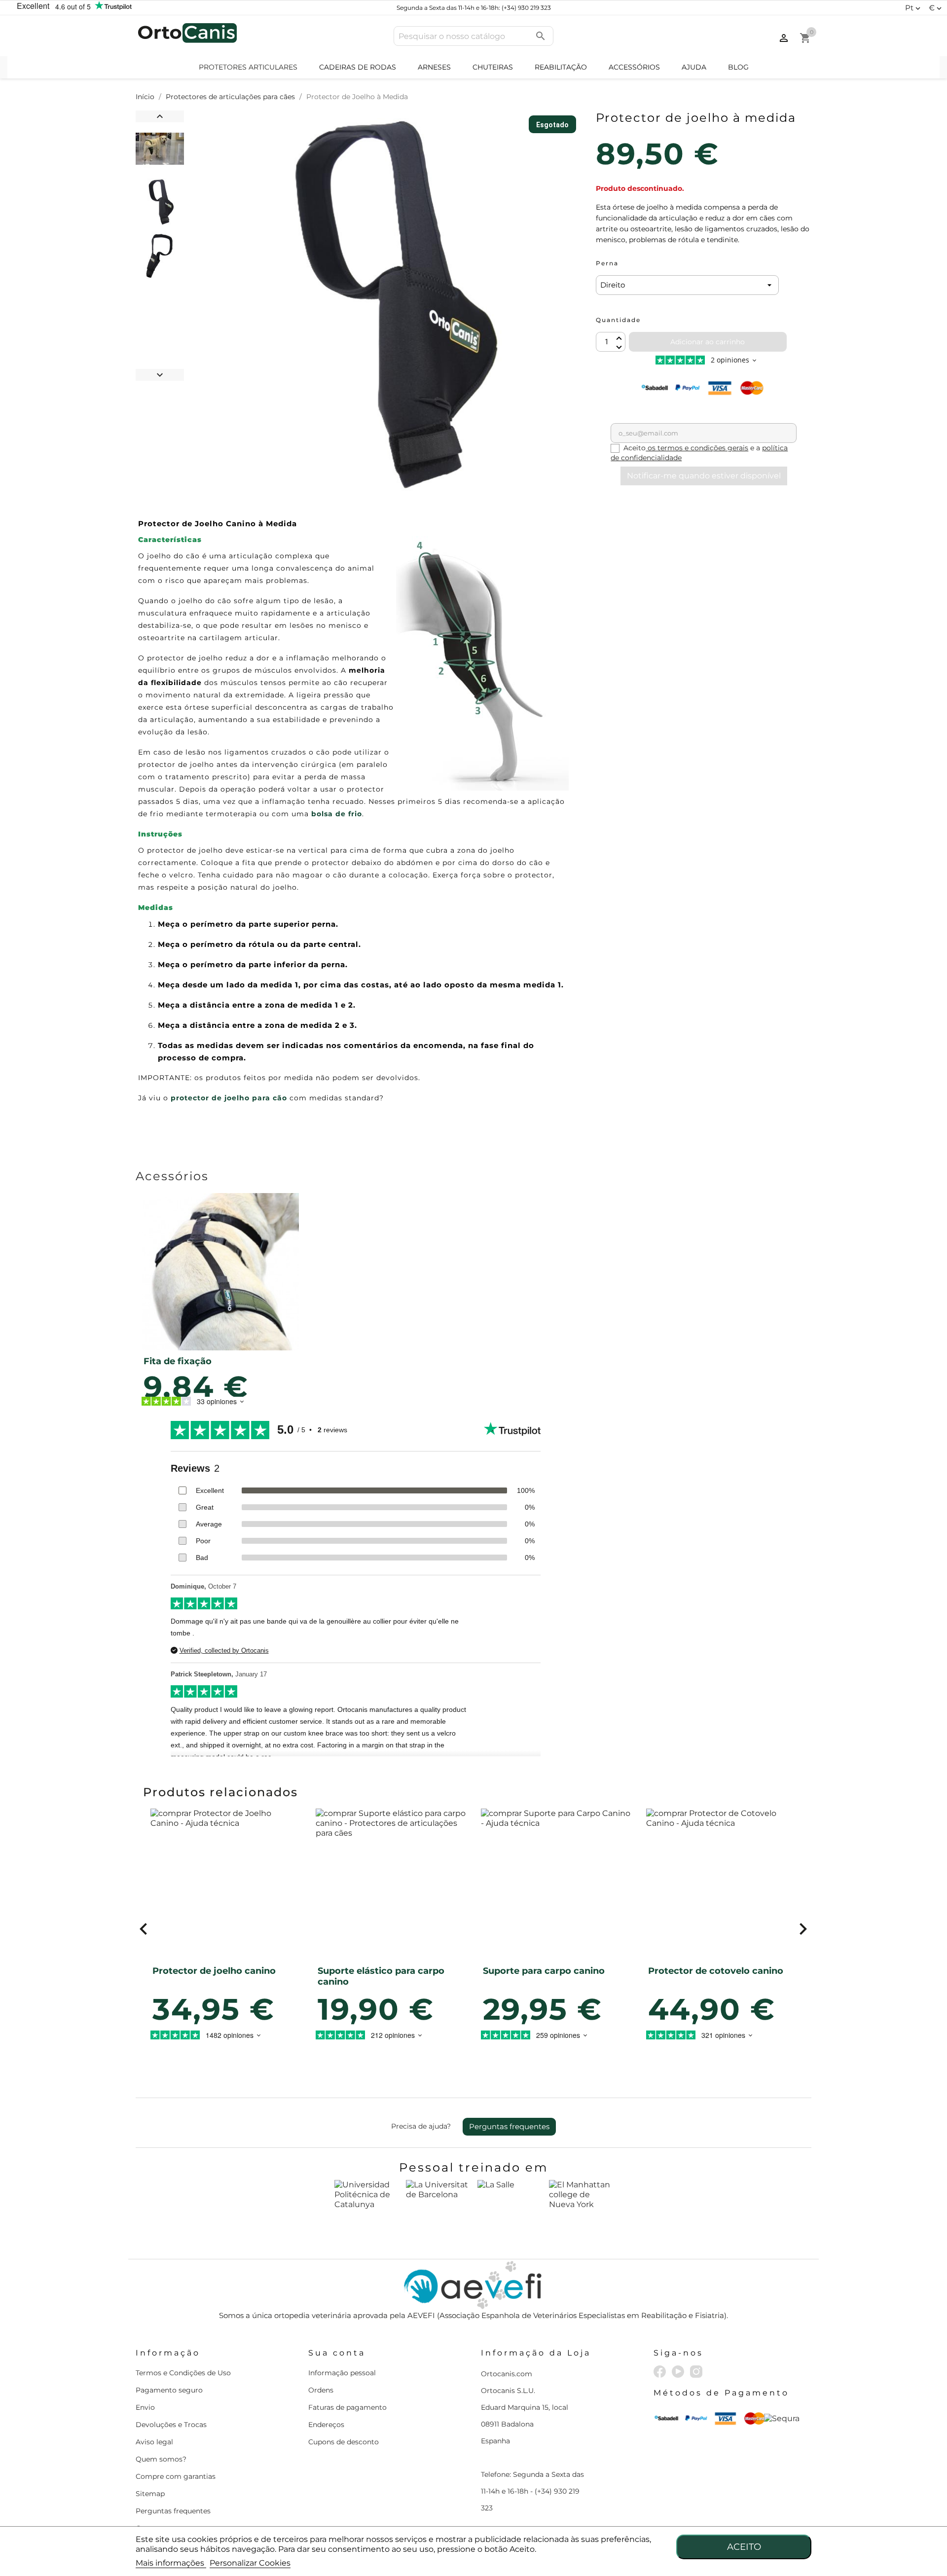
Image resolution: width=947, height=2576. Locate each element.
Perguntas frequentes (509, 2126)
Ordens (321, 2390)
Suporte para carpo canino (544, 1971)
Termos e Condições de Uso (183, 2373)
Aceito (744, 2547)
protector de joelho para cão (229, 1098)
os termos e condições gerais (697, 448)
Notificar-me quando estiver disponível (704, 476)
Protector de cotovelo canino (716, 1971)
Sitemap (150, 2494)
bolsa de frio (337, 814)
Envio (145, 2407)
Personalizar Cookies (250, 2563)
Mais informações (171, 2563)
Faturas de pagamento (347, 2407)
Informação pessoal (342, 2373)
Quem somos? (161, 2459)
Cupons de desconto (344, 2442)
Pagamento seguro (169, 2390)
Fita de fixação (178, 1361)
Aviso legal (154, 2442)
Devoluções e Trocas (171, 2425)
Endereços (326, 2425)
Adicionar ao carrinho (708, 342)
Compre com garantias (176, 2476)
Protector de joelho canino (214, 1971)
